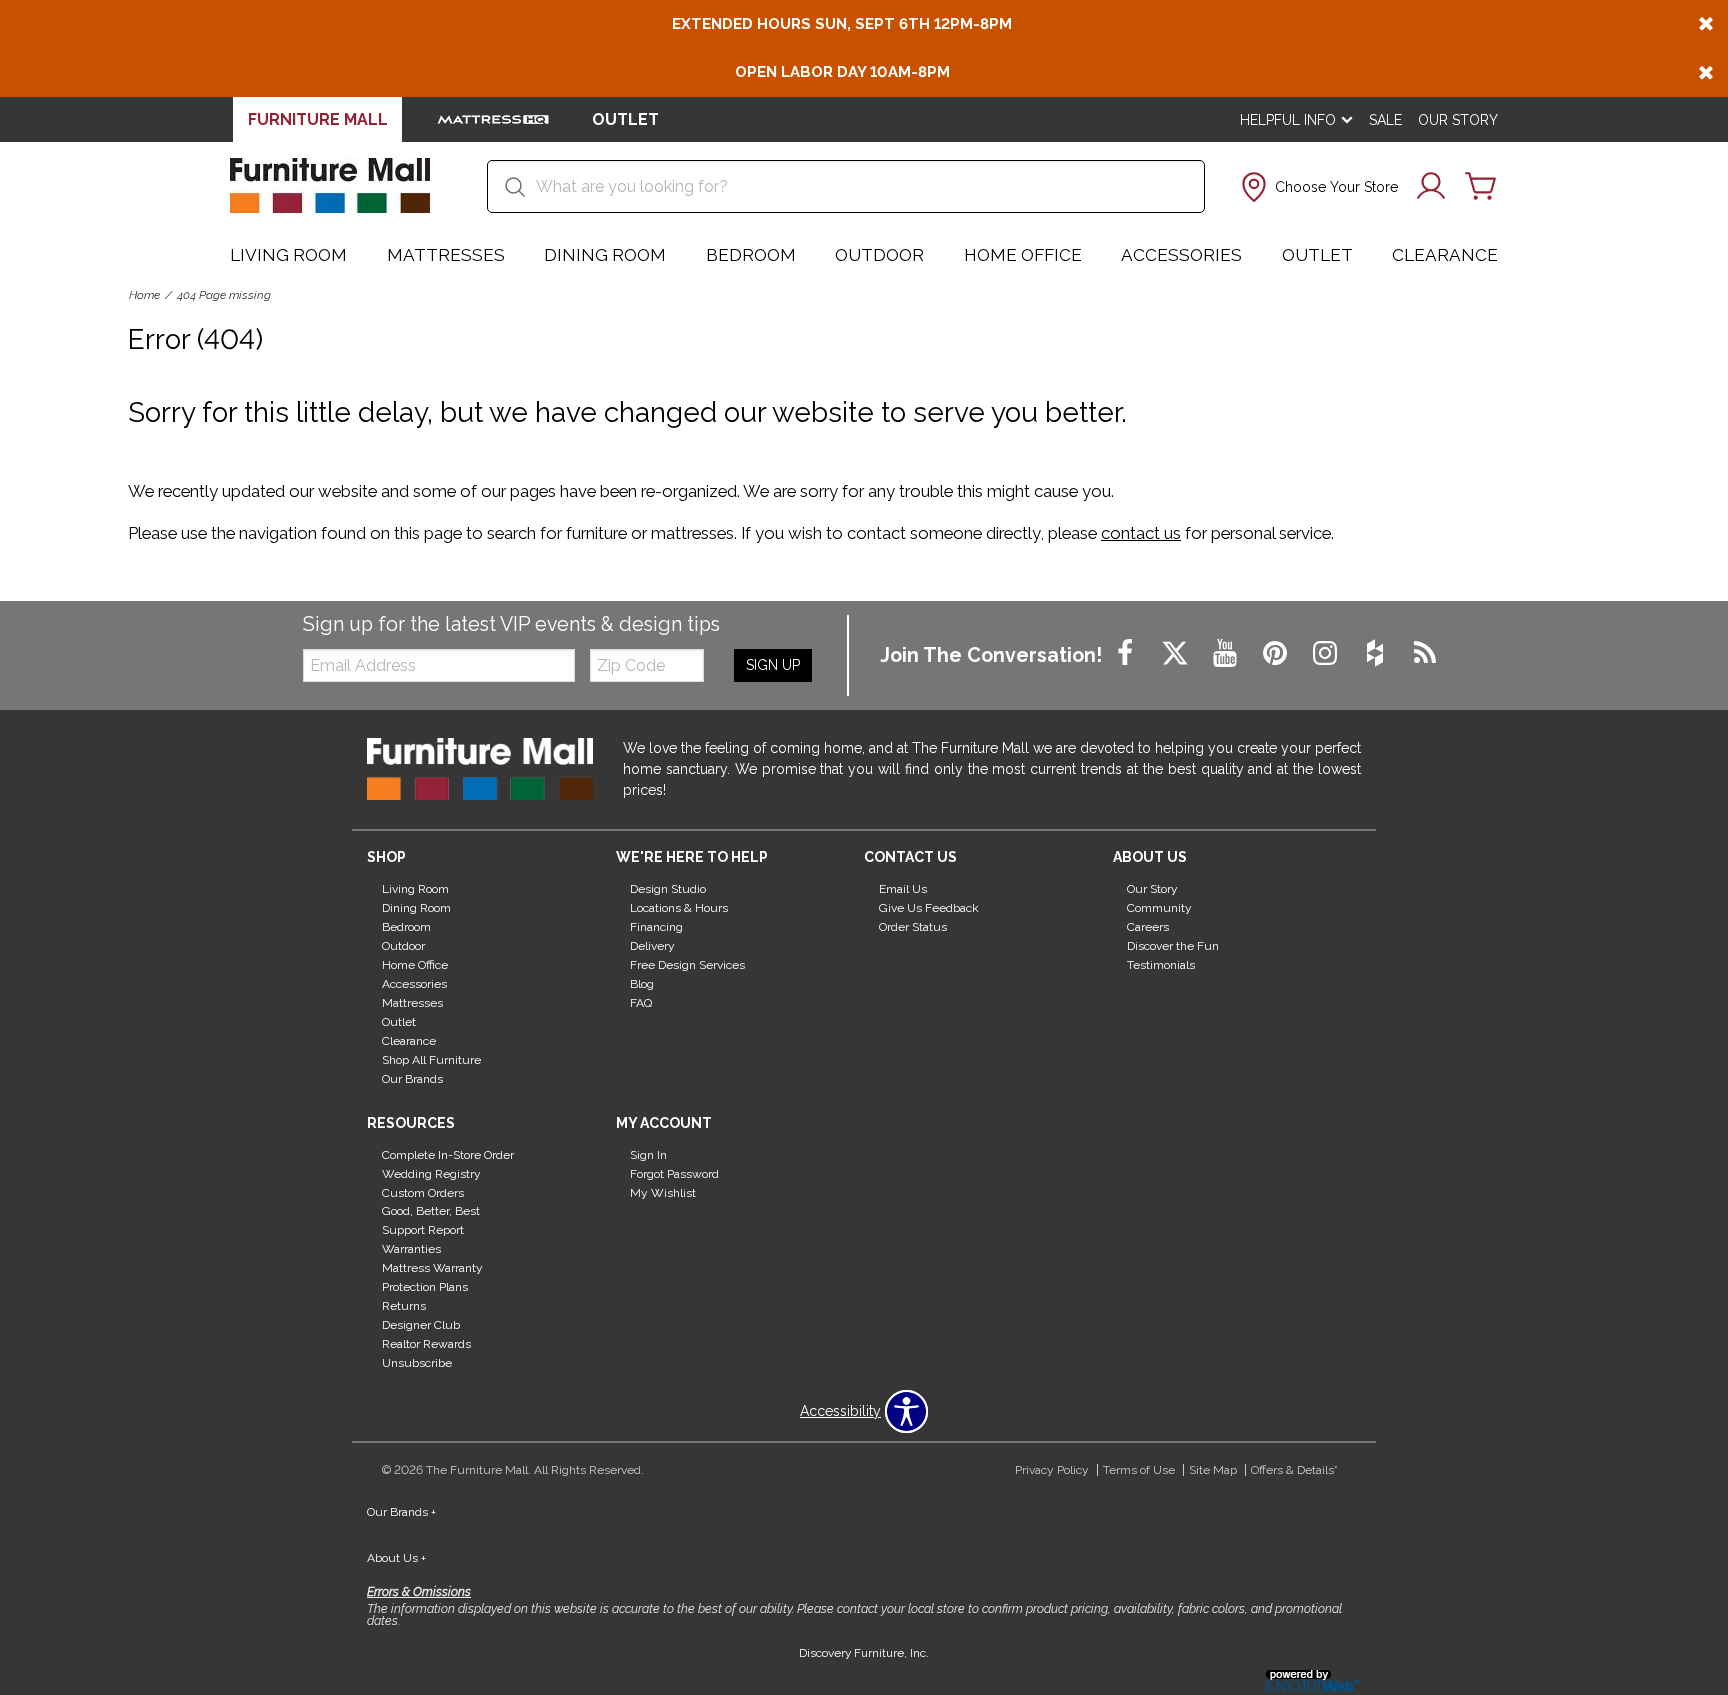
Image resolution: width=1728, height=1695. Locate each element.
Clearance (1445, 255)
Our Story (1458, 120)
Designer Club (421, 1325)
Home (144, 295)
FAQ (641, 1003)
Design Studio (668, 889)
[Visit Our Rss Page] (1425, 654)
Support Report (423, 1230)
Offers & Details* (1294, 1470)
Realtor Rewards (426, 1344)
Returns (404, 1306)
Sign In (648, 1155)
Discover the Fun (1173, 946)
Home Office (1023, 255)
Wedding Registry (431, 1173)
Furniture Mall (318, 119)
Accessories (1181, 255)
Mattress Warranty (432, 1268)
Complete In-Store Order (448, 1155)
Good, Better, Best (431, 1211)
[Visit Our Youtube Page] (1227, 654)
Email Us (903, 889)
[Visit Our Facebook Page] (1127, 654)
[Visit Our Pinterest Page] (1277, 654)
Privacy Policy (1052, 1470)
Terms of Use (1139, 1470)
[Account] (1431, 187)
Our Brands (412, 1079)
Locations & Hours (679, 908)
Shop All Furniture (431, 1060)
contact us (1141, 533)
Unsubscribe (417, 1363)
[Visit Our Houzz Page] (1377, 654)
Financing (656, 927)
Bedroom (751, 255)
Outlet (1317, 255)
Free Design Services (687, 965)
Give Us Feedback (929, 908)
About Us (396, 1558)
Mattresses (446, 255)
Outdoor (879, 255)
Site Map (1213, 1470)
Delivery (652, 946)
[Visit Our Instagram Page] (1327, 654)
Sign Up (773, 665)
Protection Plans (425, 1287)
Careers (1148, 927)
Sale (1385, 120)
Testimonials (1161, 965)
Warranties (411, 1249)
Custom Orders (423, 1192)
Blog (642, 984)
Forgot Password (674, 1173)
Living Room (288, 255)
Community (1159, 908)
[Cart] (1481, 187)
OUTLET (625, 119)
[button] (1317, 187)
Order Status (913, 927)
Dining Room (605, 255)
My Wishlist (663, 1192)
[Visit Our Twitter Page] (1177, 654)
